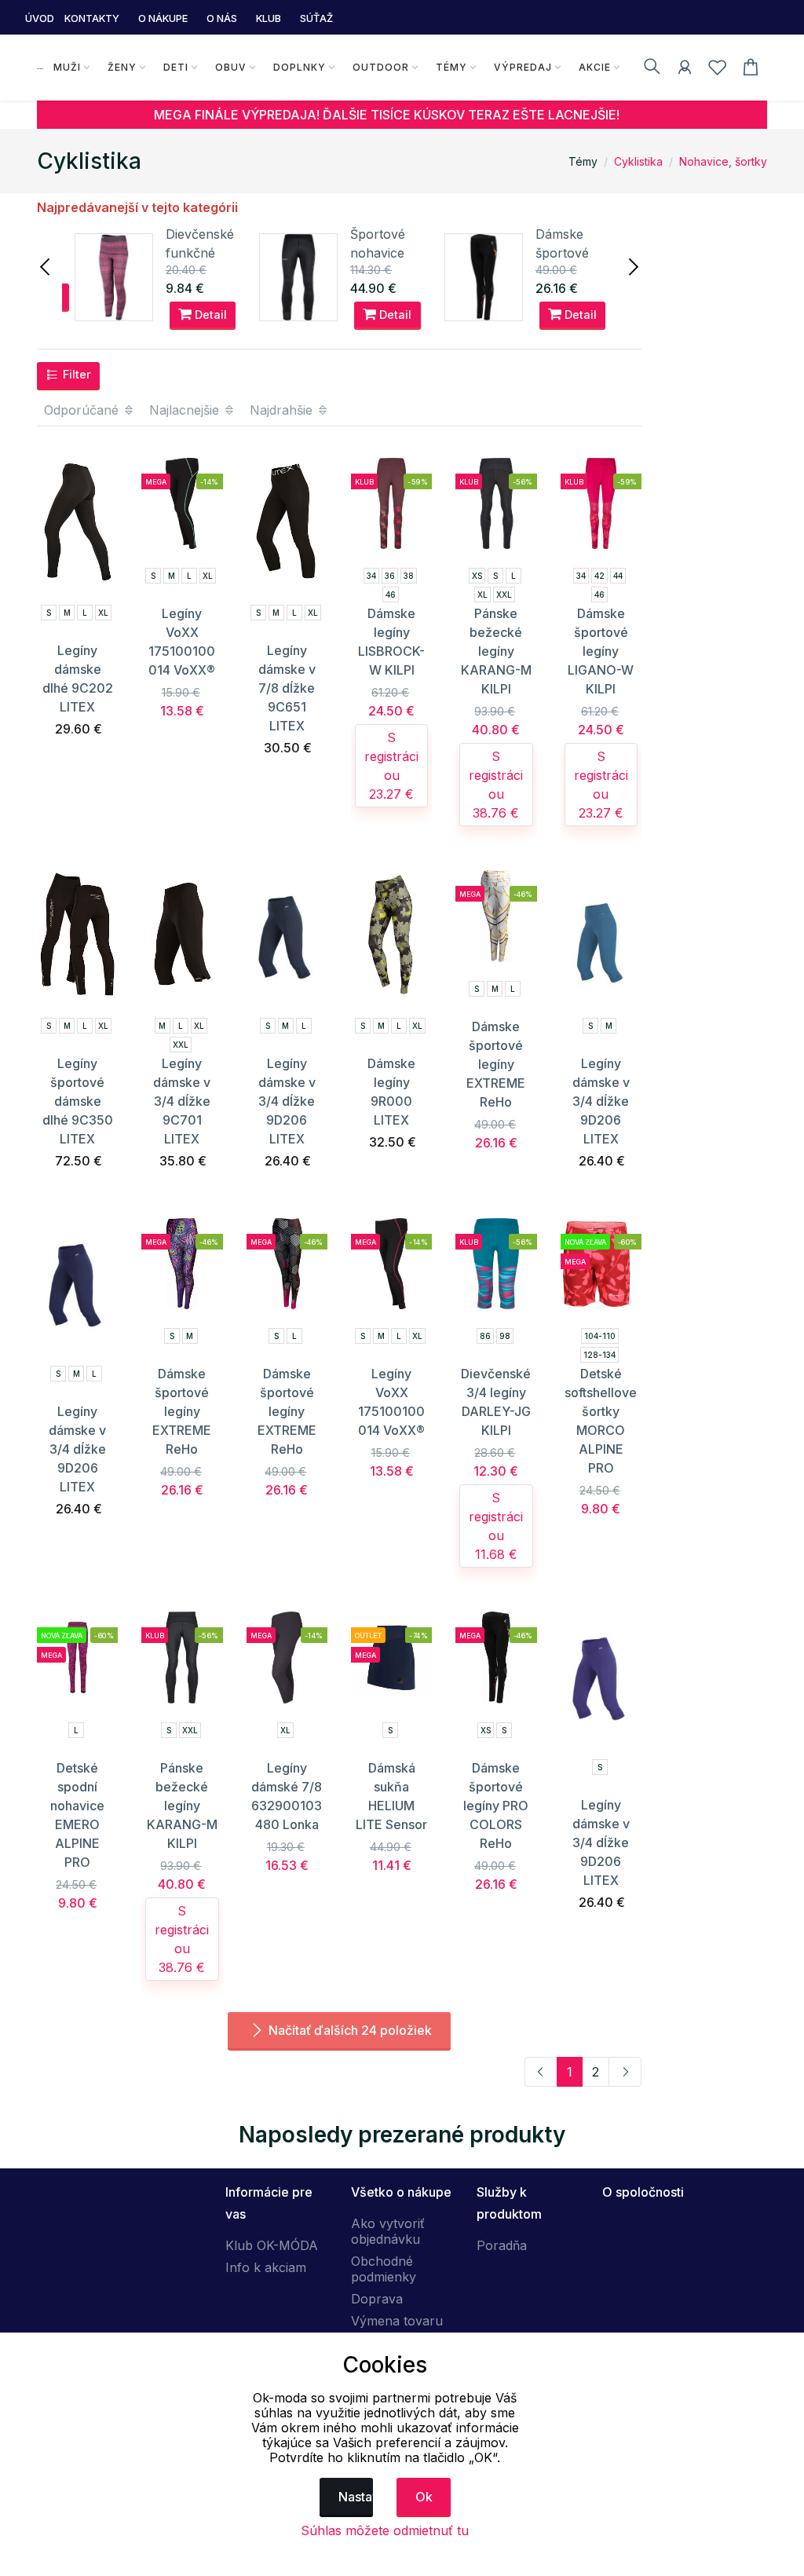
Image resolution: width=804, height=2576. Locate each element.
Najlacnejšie (186, 410)
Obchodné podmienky (384, 2269)
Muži (67, 67)
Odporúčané (83, 410)
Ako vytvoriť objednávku (388, 2231)
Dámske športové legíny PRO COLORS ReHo (496, 1806)
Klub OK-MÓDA (272, 2245)
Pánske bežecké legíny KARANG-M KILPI (496, 651)
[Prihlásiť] (685, 70)
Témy (451, 67)
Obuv (231, 67)
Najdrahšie (283, 410)
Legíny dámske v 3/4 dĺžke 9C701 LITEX (182, 1101)
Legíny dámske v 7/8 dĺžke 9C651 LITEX (287, 688)
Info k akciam (266, 2267)
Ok (424, 2497)
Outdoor (381, 67)
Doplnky (300, 67)
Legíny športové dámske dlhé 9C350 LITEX (78, 1101)
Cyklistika (638, 161)
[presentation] (46, 265)
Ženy (122, 67)
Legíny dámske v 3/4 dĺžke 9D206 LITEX (287, 1101)
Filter (75, 374)
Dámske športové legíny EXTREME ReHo (496, 1064)
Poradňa (502, 2245)
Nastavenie (356, 2497)
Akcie (595, 67)
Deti (176, 67)
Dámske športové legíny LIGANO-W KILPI (601, 651)
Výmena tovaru (397, 2321)
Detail (209, 315)
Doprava (377, 2299)
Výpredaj (523, 67)
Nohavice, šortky (723, 161)
